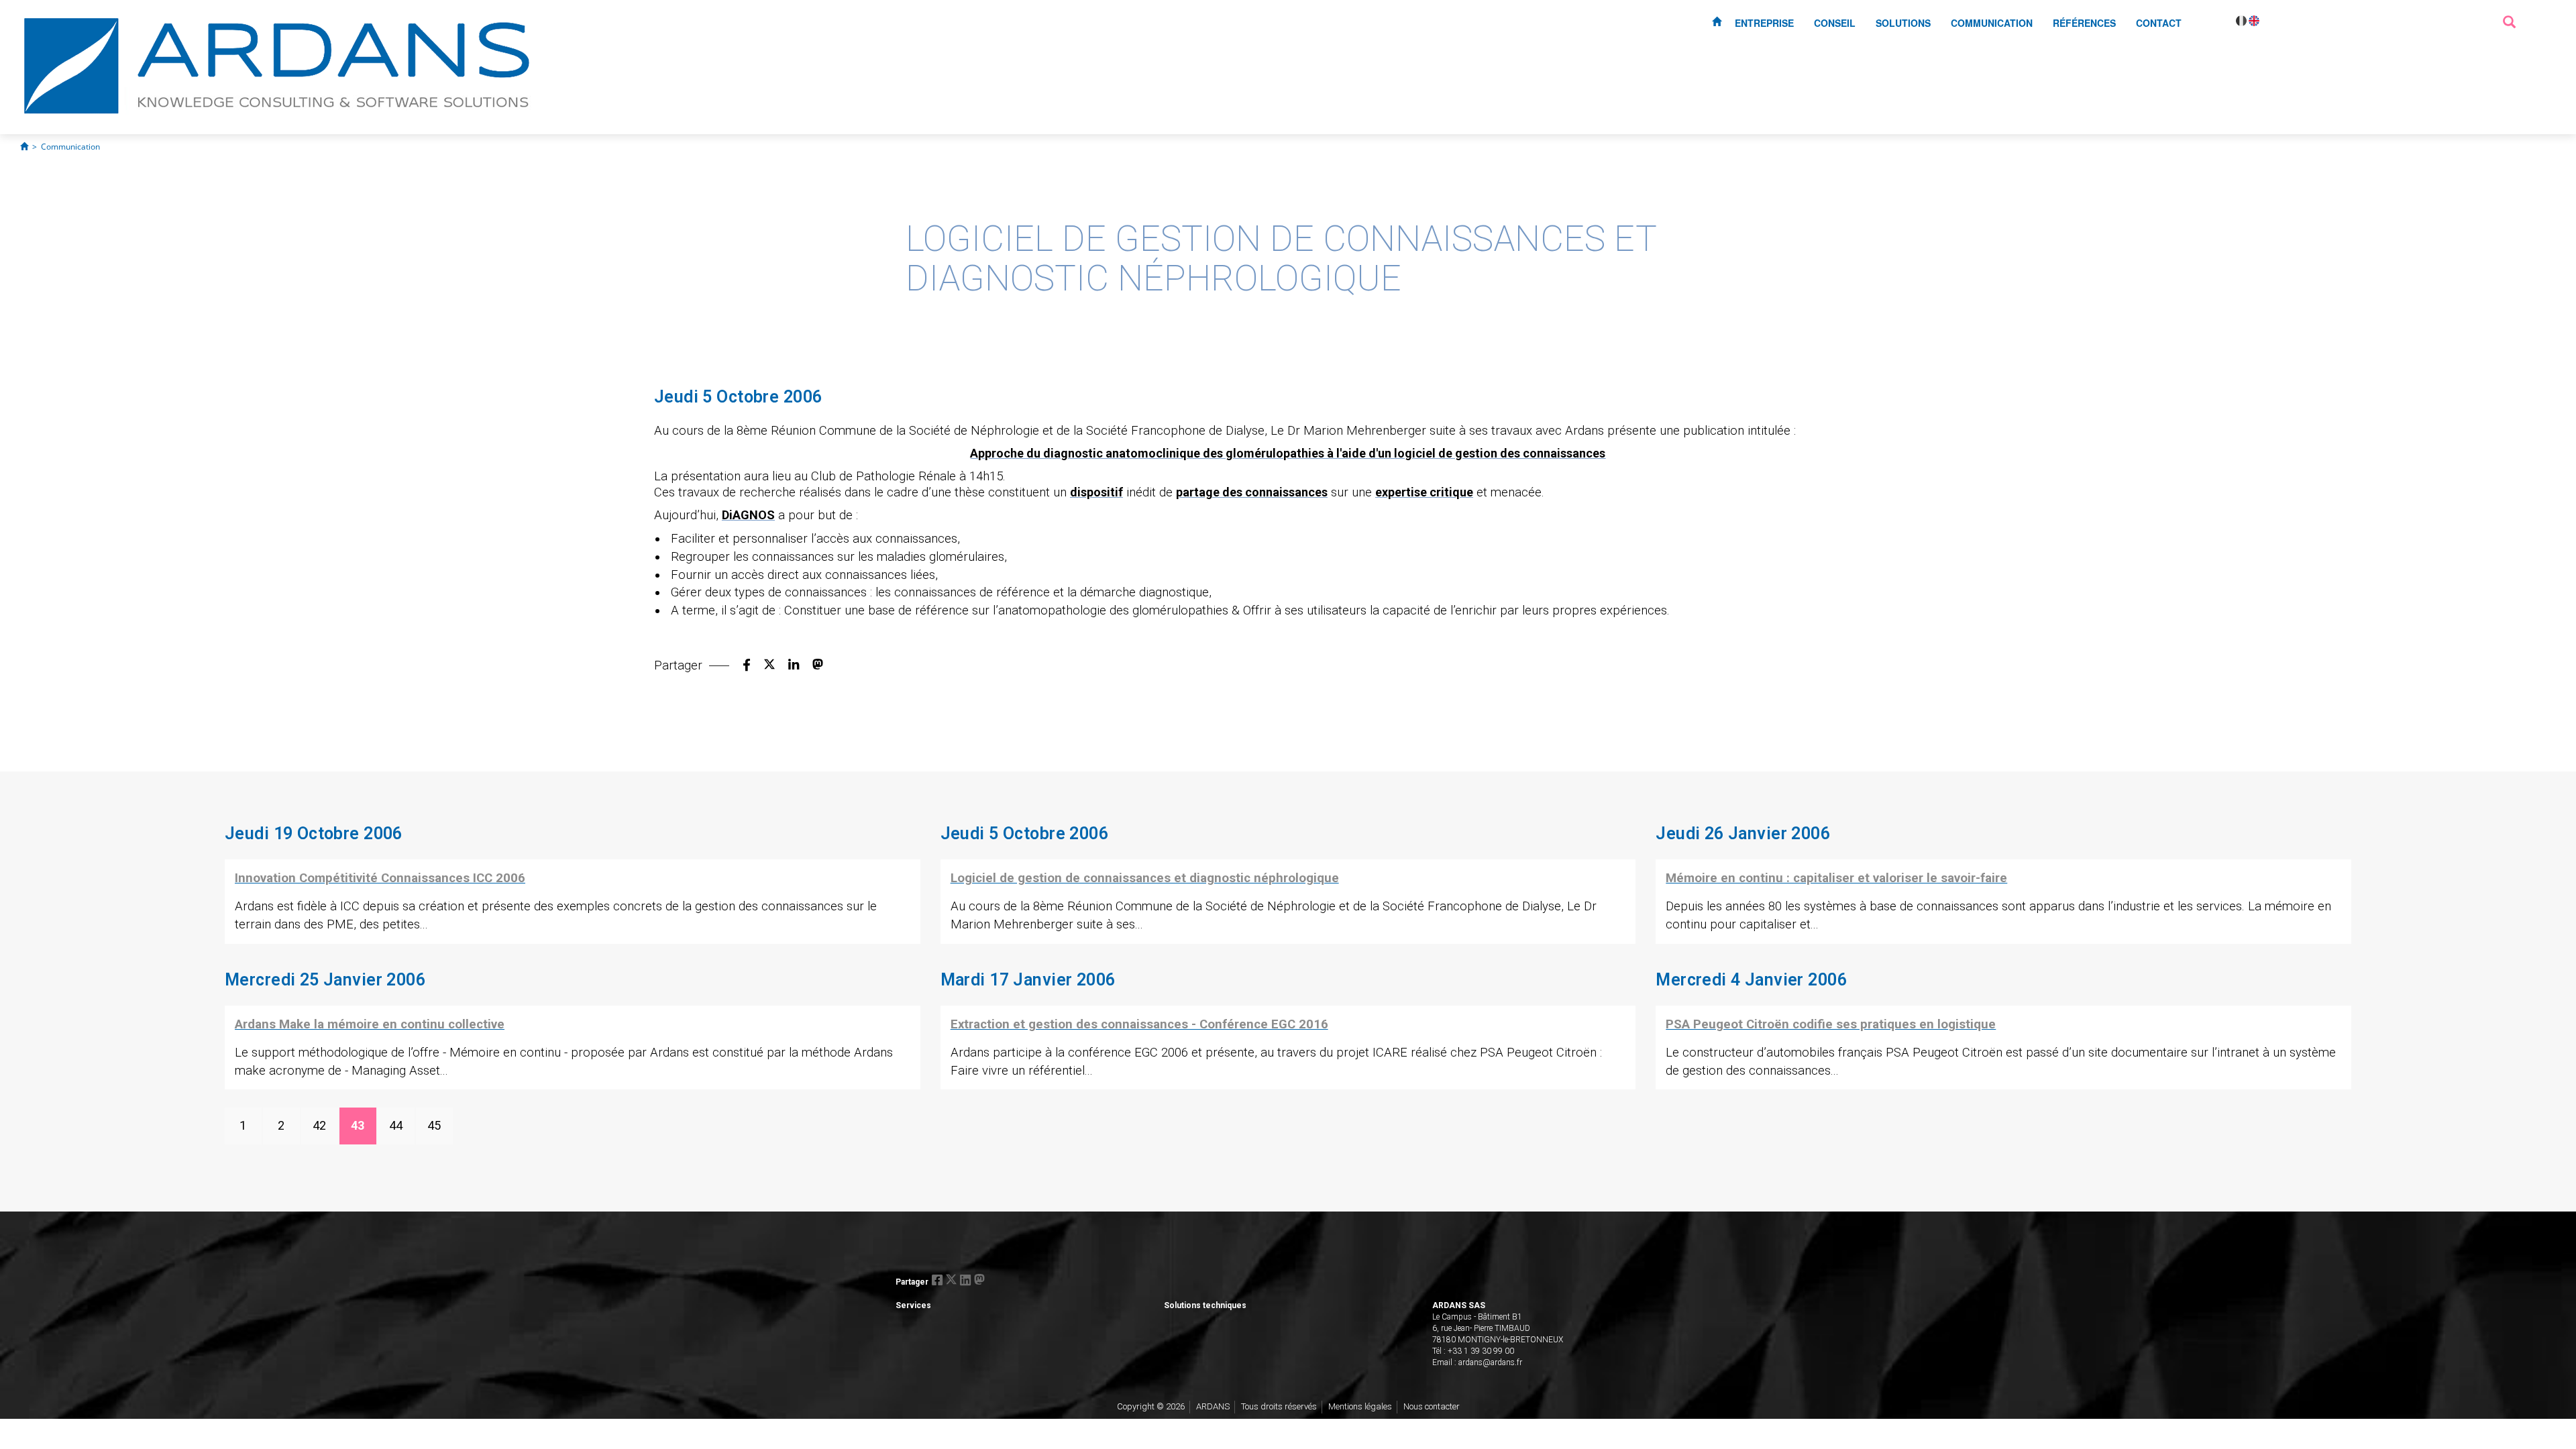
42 (319, 1125)
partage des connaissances (1252, 492)
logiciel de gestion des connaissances (1500, 453)
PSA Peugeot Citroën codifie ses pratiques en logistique (1831, 1024)
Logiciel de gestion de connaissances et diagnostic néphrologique (1145, 878)
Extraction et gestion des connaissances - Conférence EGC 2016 (1139, 1024)
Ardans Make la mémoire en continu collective (370, 1024)
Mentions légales (1360, 1406)
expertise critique (1424, 492)
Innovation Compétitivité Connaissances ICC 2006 (380, 878)
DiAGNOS (748, 515)
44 (396, 1125)
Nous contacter (1432, 1406)
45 (434, 1125)
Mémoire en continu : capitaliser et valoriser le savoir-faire (1836, 878)
